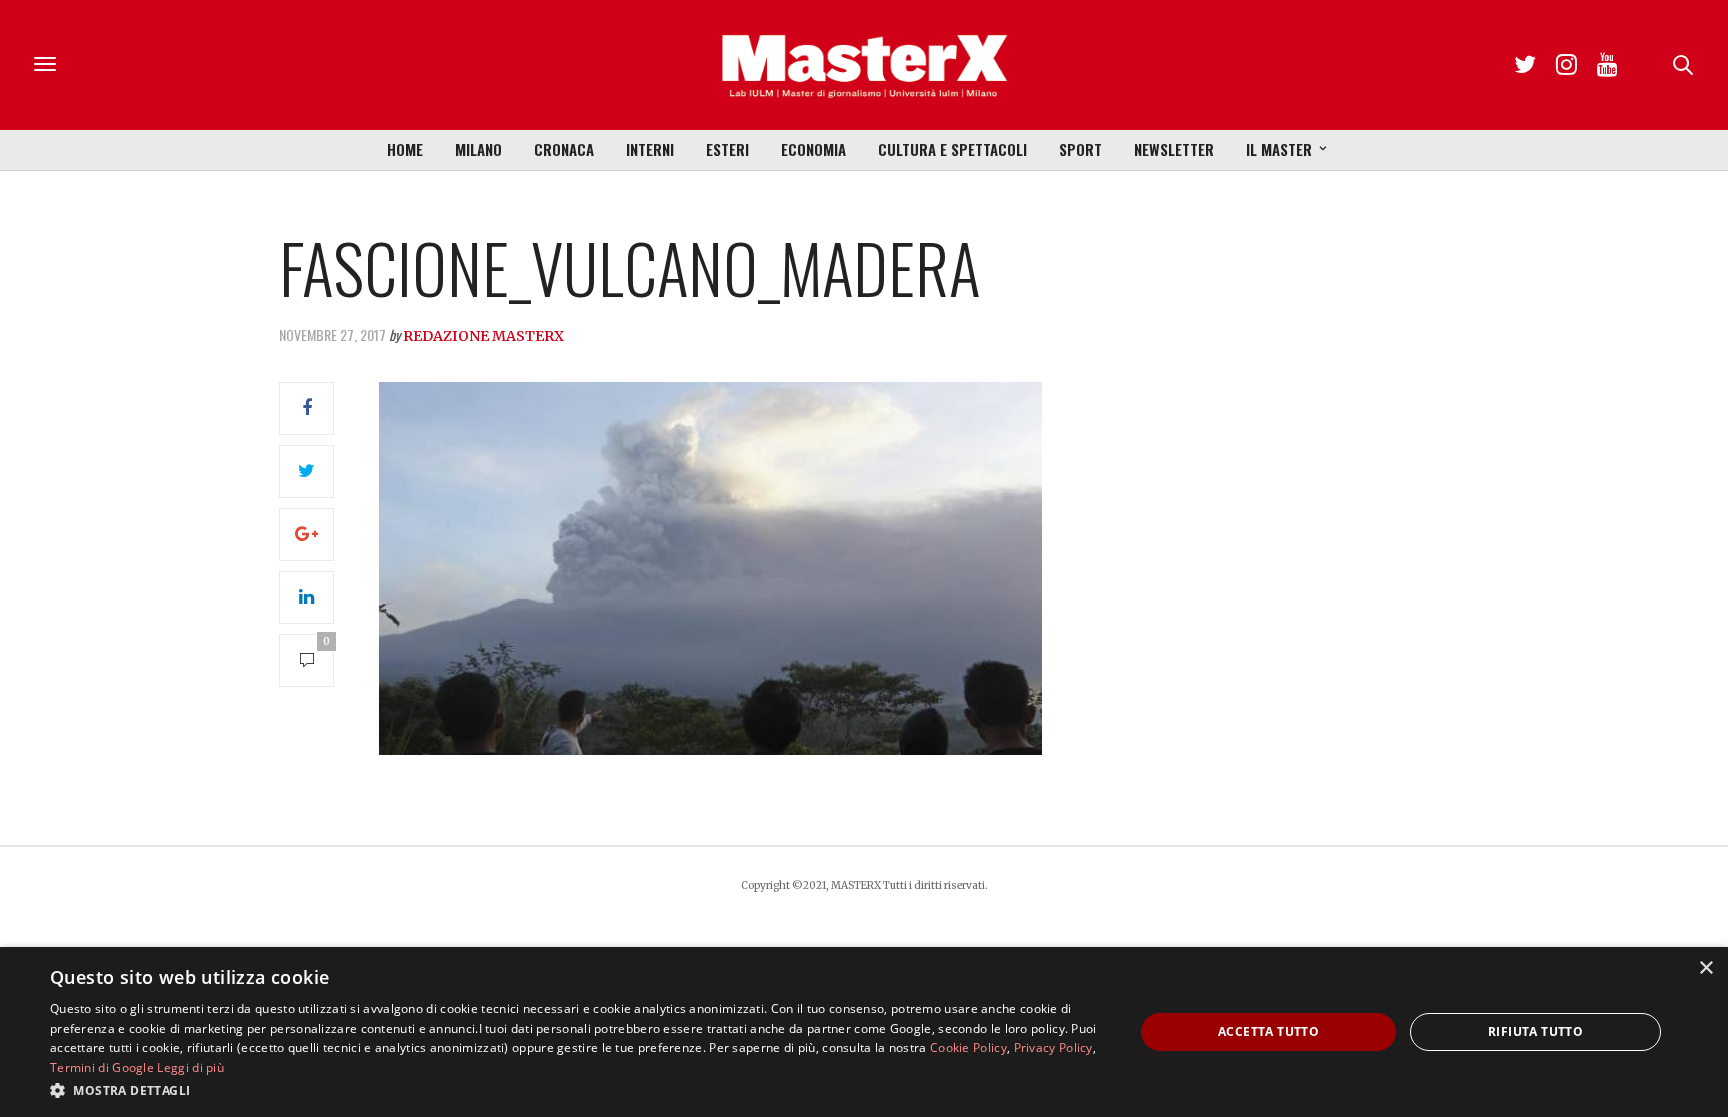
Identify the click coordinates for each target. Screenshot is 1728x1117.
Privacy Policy (1053, 1047)
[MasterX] (864, 65)
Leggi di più (190, 1067)
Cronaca (564, 149)
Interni (650, 149)
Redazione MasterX (483, 336)
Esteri (727, 149)
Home (405, 149)
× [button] (1705, 968)
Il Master (1279, 149)
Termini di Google (102, 1067)
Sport (1080, 149)
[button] (576, 1090)
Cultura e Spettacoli (952, 149)
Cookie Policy (968, 1047)
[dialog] (864, 1032)
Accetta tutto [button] (1268, 1031)
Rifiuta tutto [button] (1535, 1031)
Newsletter (1174, 149)
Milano (478, 149)
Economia (813, 149)
